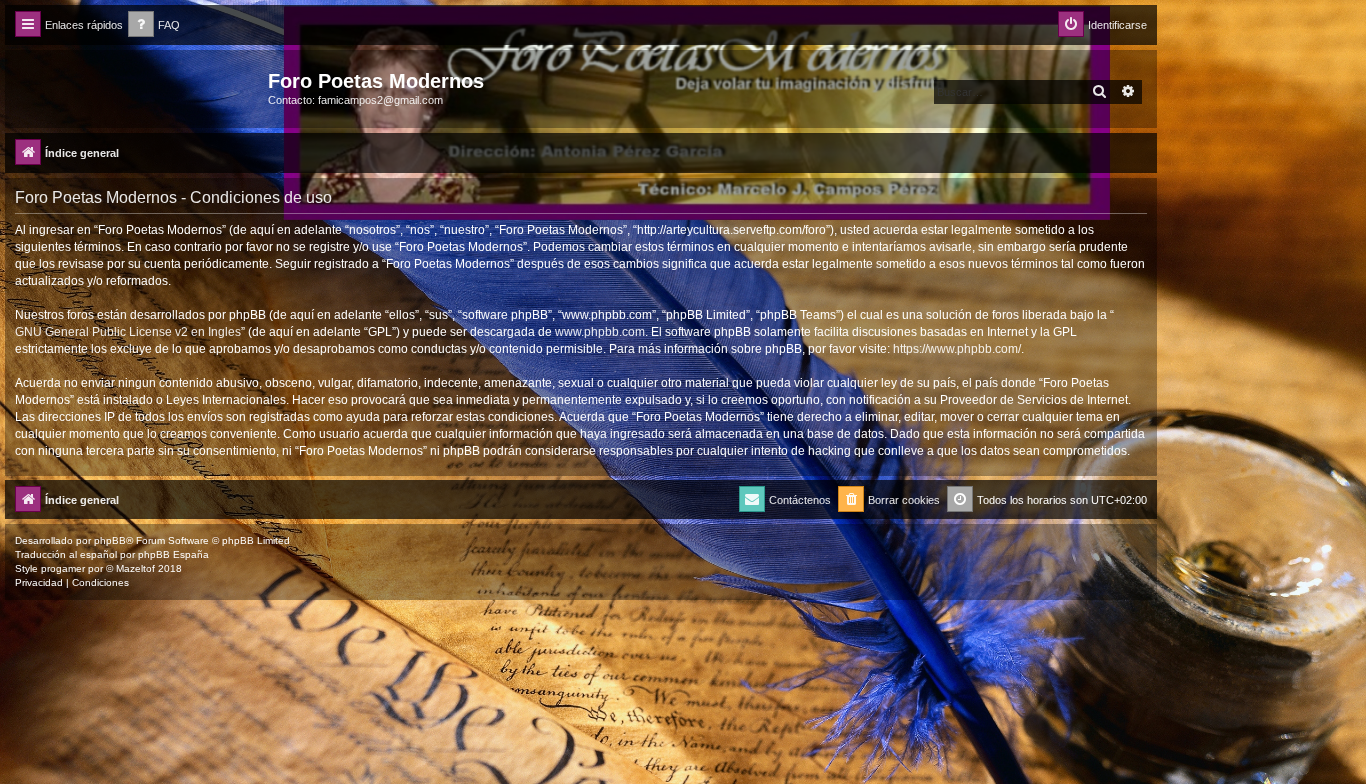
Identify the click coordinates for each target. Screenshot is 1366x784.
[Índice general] (139, 87)
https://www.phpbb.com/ (957, 349)
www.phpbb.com (600, 332)
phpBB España (173, 554)
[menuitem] (154, 25)
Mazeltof (135, 568)
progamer (63, 568)
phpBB (110, 540)
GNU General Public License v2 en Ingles (128, 332)
